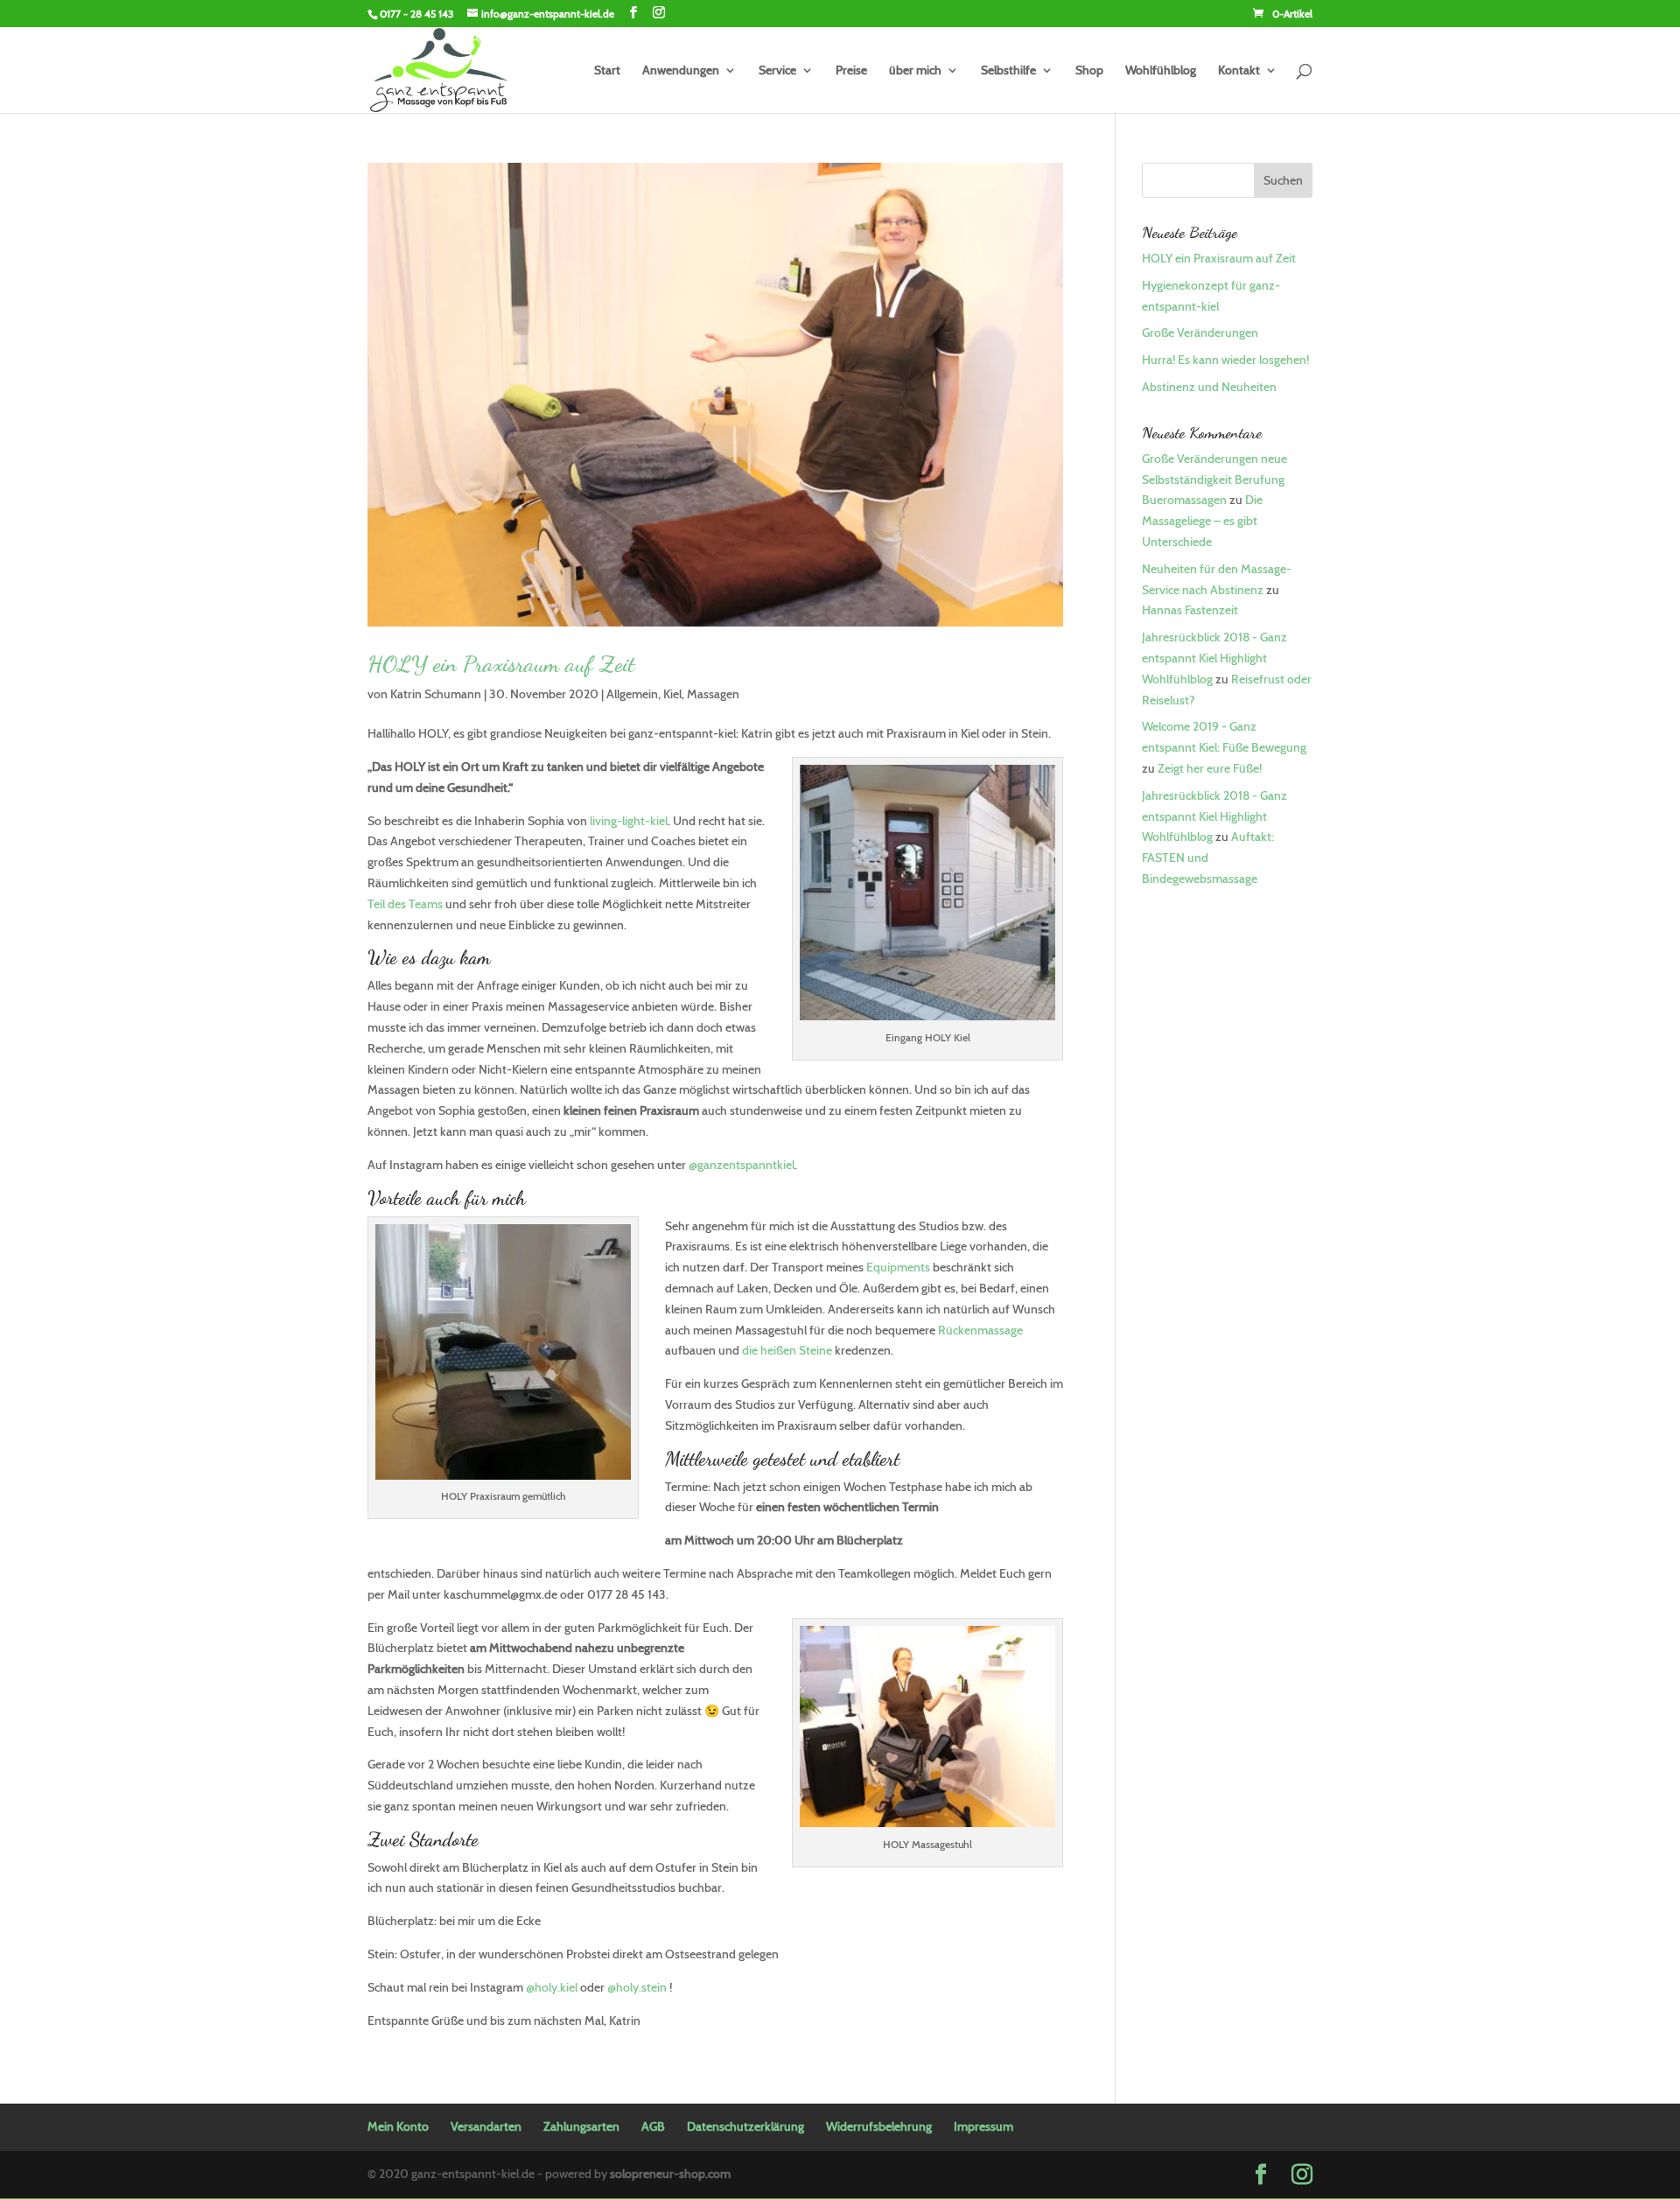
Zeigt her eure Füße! (1210, 768)
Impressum (983, 2126)
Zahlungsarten (581, 2126)
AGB (653, 2126)
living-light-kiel (629, 821)
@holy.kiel (552, 1987)
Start (607, 71)
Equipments (898, 1267)
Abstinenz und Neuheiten (1209, 387)
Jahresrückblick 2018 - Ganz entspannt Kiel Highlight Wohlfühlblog (1214, 658)
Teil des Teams (405, 904)
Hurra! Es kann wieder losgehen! (1225, 360)
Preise (851, 71)
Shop (1089, 71)
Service (777, 71)
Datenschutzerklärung (745, 2126)
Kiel (672, 694)
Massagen (713, 694)
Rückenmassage (980, 1330)
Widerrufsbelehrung (879, 2126)
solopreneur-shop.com (670, 2174)
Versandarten (486, 2126)
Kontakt (1239, 71)
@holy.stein (637, 1987)
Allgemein (632, 694)
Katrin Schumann (436, 694)
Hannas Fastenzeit (1190, 610)
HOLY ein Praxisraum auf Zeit (501, 664)
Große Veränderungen (1200, 333)
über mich (915, 71)
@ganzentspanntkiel (742, 1165)
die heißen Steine (787, 1350)
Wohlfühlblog (1161, 71)
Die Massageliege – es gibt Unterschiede (1202, 521)
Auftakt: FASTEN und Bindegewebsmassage (1208, 858)
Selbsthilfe (1008, 71)
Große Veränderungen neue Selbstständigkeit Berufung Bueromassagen (1214, 480)
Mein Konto (398, 2126)
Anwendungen (681, 71)
